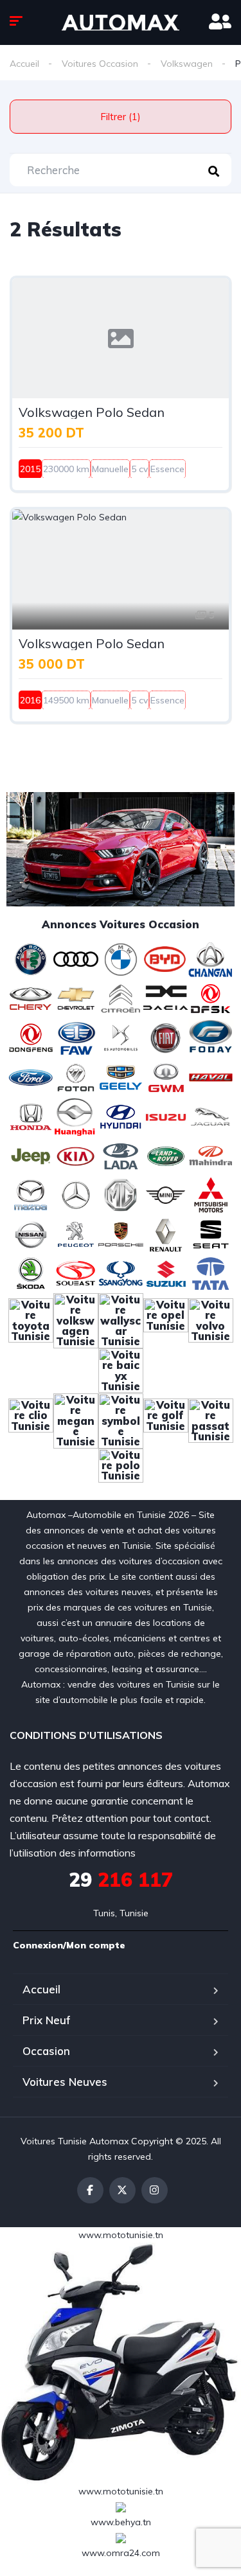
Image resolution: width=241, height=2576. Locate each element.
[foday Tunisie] (211, 1037)
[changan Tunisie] (211, 958)
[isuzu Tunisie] (166, 1116)
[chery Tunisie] (31, 998)
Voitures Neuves (65, 2082)
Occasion (46, 2051)
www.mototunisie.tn (121, 2235)
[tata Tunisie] (211, 1273)
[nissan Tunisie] (31, 1233)
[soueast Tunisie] (76, 1273)
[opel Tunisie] (166, 1319)
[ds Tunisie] (121, 1037)
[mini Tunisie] (166, 1194)
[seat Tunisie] (211, 1233)
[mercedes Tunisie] (76, 1194)
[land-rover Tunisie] (166, 1155)
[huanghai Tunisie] (76, 1116)
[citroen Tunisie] (121, 998)
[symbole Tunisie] (121, 1420)
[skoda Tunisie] (31, 1273)
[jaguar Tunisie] (211, 1116)
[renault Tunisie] (166, 1233)
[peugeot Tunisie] (76, 1233)
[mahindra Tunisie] (211, 1155)
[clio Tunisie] (31, 1420)
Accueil (24, 64)
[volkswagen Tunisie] (76, 1319)
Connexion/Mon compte (69, 1945)
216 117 (121, 1880)
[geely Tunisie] (121, 1076)
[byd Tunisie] (166, 958)
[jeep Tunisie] (31, 1155)
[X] (122, 2190)
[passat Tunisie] (211, 1420)
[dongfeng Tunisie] (31, 1037)
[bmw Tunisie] (121, 958)
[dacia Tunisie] (166, 998)
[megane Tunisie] (76, 1420)
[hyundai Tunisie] (121, 1116)
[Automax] (121, 22)
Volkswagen (187, 64)
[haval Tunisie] (211, 1076)
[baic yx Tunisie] (121, 1370)
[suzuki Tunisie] (166, 1273)
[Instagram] (155, 2190)
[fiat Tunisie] (166, 1037)
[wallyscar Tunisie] (121, 1319)
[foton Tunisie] (76, 1076)
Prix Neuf (47, 2020)
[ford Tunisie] (31, 1076)
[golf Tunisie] (166, 1420)
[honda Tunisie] (31, 1116)
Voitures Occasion (100, 64)
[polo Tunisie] (121, 1470)
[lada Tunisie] (121, 1155)
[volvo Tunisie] (211, 1319)
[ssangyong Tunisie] (121, 1273)
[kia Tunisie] (76, 1155)
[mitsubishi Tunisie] (211, 1194)
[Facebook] (90, 2190)
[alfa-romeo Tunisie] (31, 958)
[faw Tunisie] (76, 1037)
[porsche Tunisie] (121, 1233)
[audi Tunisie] (76, 958)
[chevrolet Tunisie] (76, 998)
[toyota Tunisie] (31, 1319)
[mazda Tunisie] (31, 1194)
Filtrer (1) (121, 117)
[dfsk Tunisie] (211, 998)
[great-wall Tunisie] (166, 1076)
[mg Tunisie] (121, 1194)
